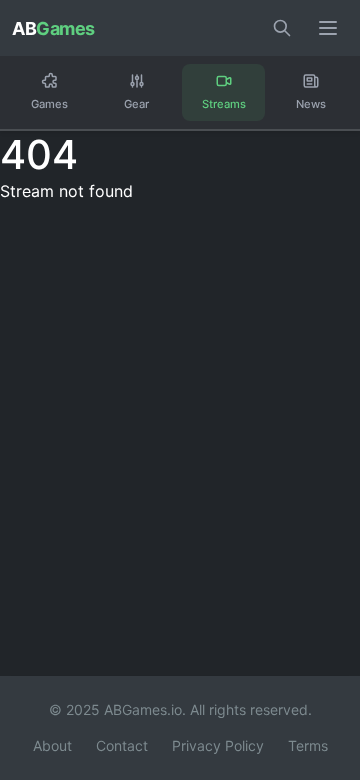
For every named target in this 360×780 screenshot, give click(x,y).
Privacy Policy (218, 745)
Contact (122, 745)
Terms (308, 745)
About (52, 745)
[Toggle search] (282, 28)
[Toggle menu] (328, 28)
